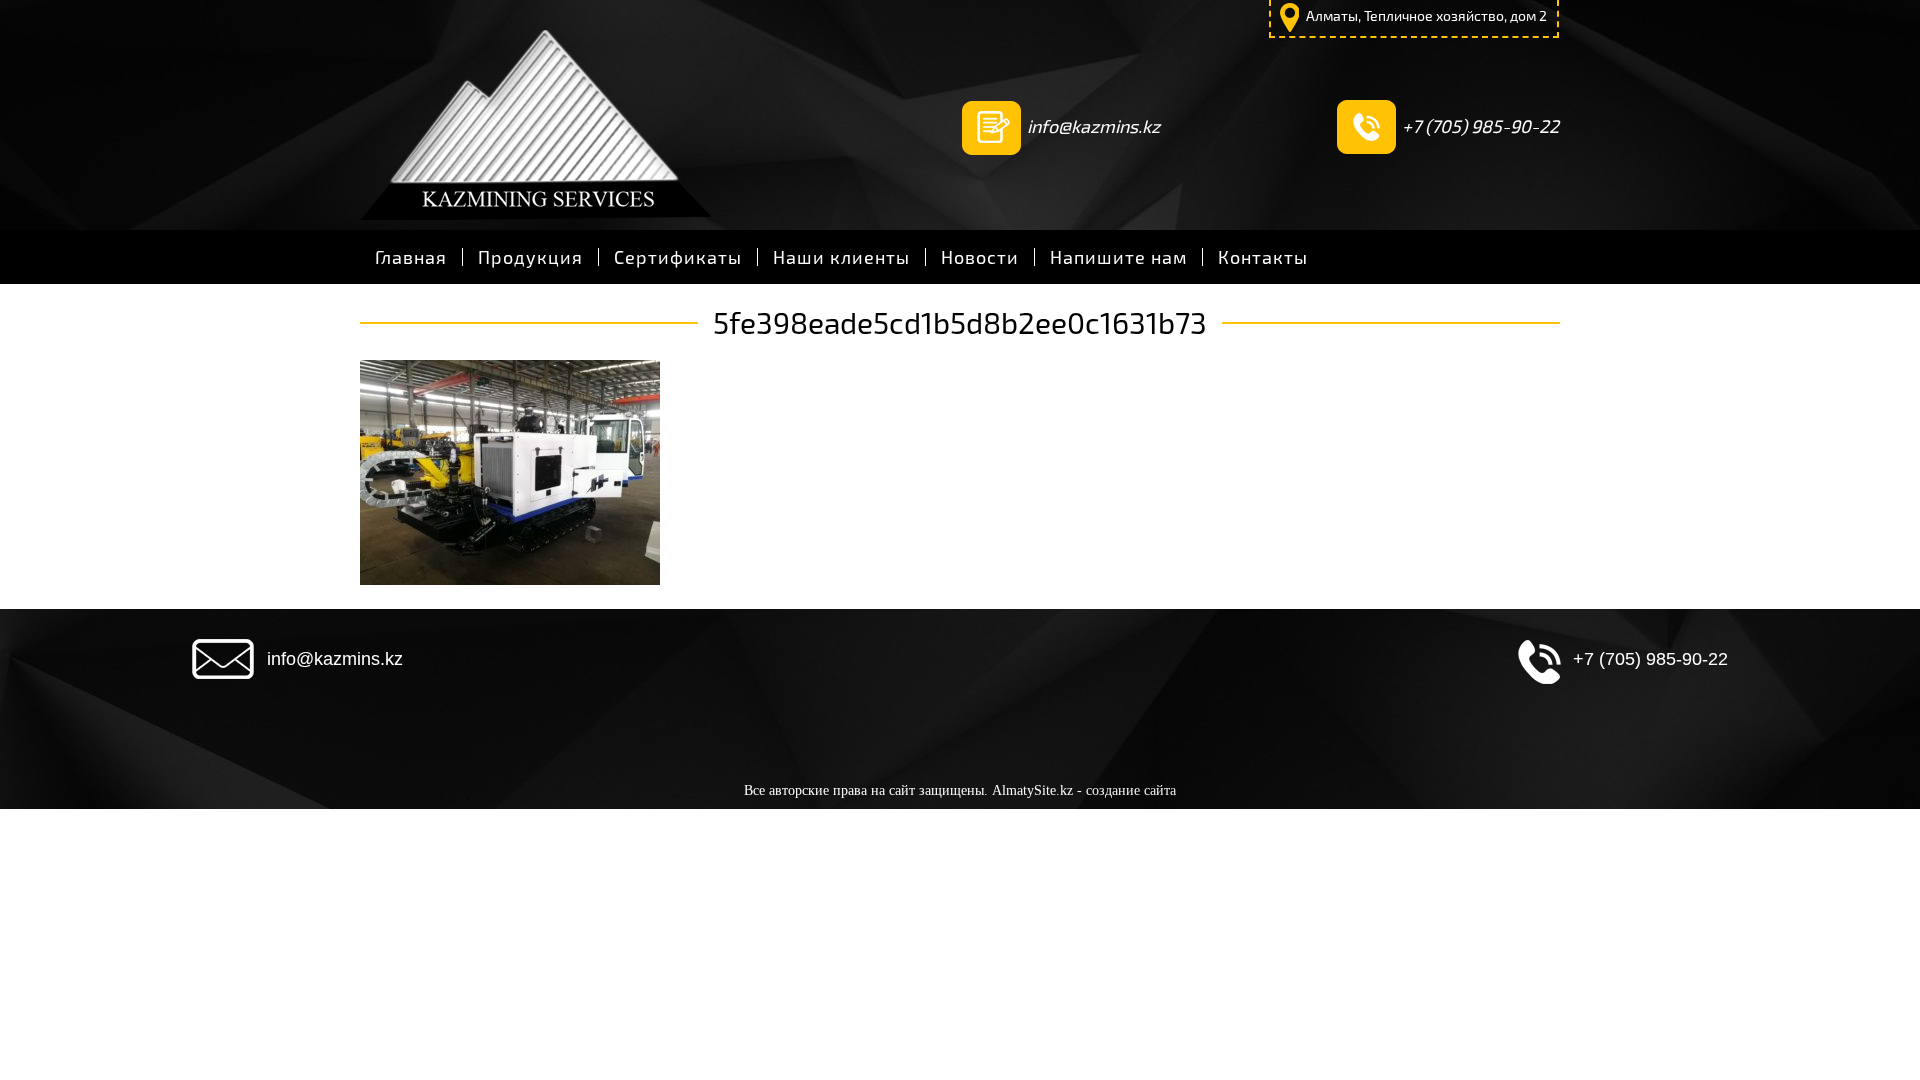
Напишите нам (1118, 257)
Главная (411, 257)
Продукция (530, 257)
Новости (980, 257)
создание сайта (1131, 790)
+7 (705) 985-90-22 (1480, 126)
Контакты (1263, 257)
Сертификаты (678, 257)
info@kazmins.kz (1093, 126)
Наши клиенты (841, 257)
